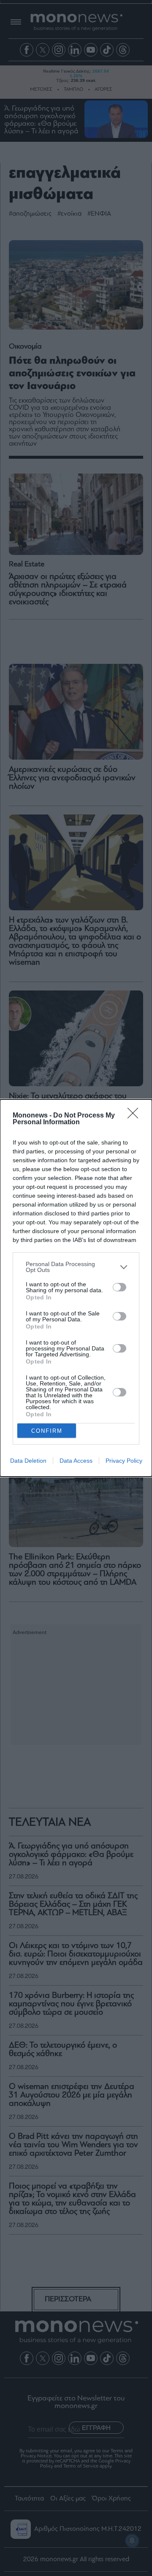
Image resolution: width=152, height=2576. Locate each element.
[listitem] (76, 1267)
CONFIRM (47, 1431)
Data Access (76, 1461)
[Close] (136, 1116)
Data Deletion (28, 1461)
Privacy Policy (124, 1461)
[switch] (119, 1287)
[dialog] (76, 1288)
